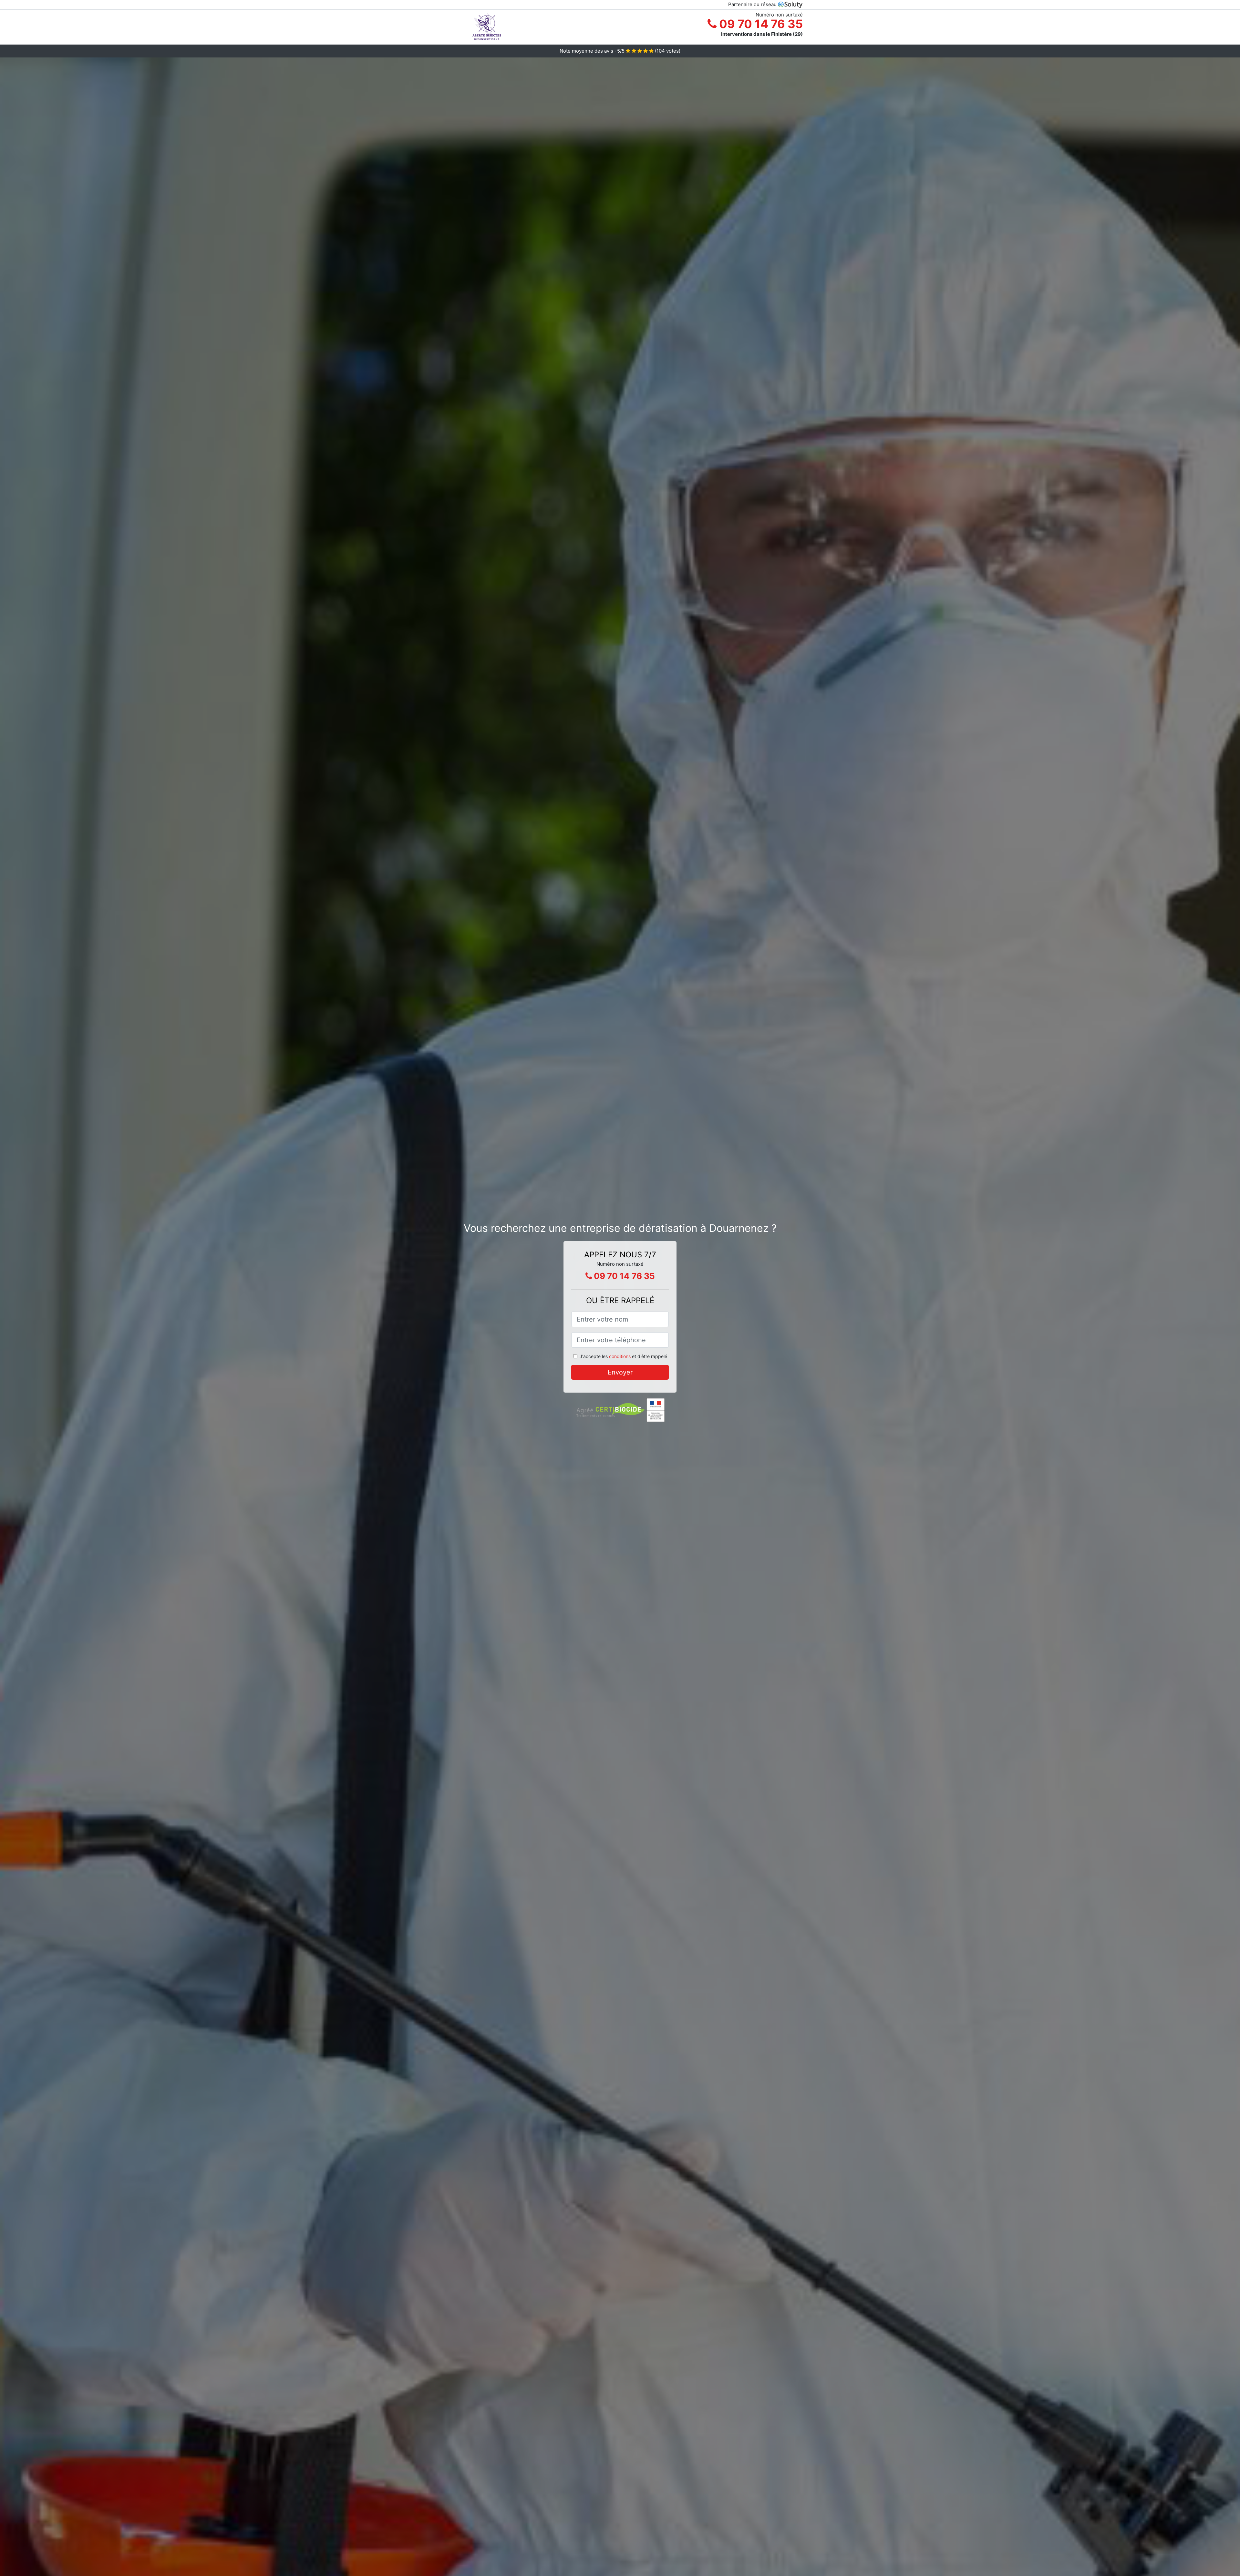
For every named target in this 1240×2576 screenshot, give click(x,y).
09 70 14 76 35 (760, 24)
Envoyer (620, 1372)
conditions (620, 1356)
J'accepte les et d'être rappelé (623, 1356)
